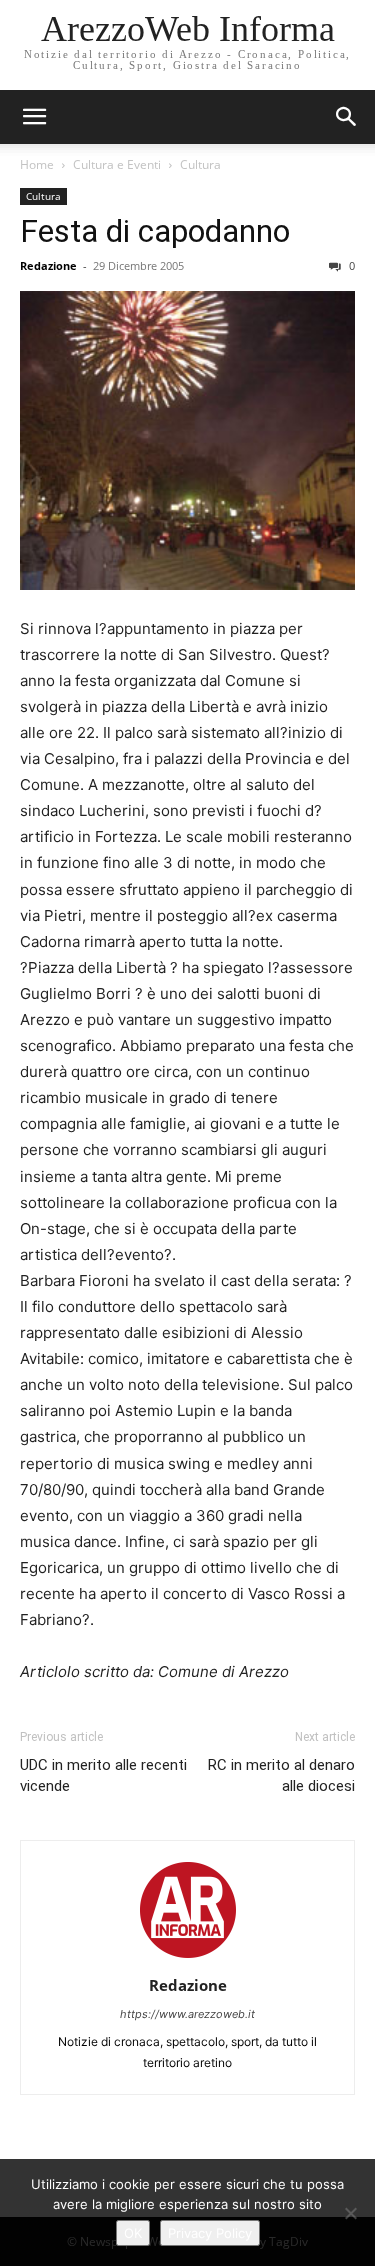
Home (37, 164)
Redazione (48, 265)
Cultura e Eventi (117, 164)
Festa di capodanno (155, 231)
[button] (347, 117)
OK (133, 2233)
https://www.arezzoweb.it (187, 2014)
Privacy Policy (210, 2233)
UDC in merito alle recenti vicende (103, 1775)
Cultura (200, 164)
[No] (350, 2213)
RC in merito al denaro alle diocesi (281, 1775)
